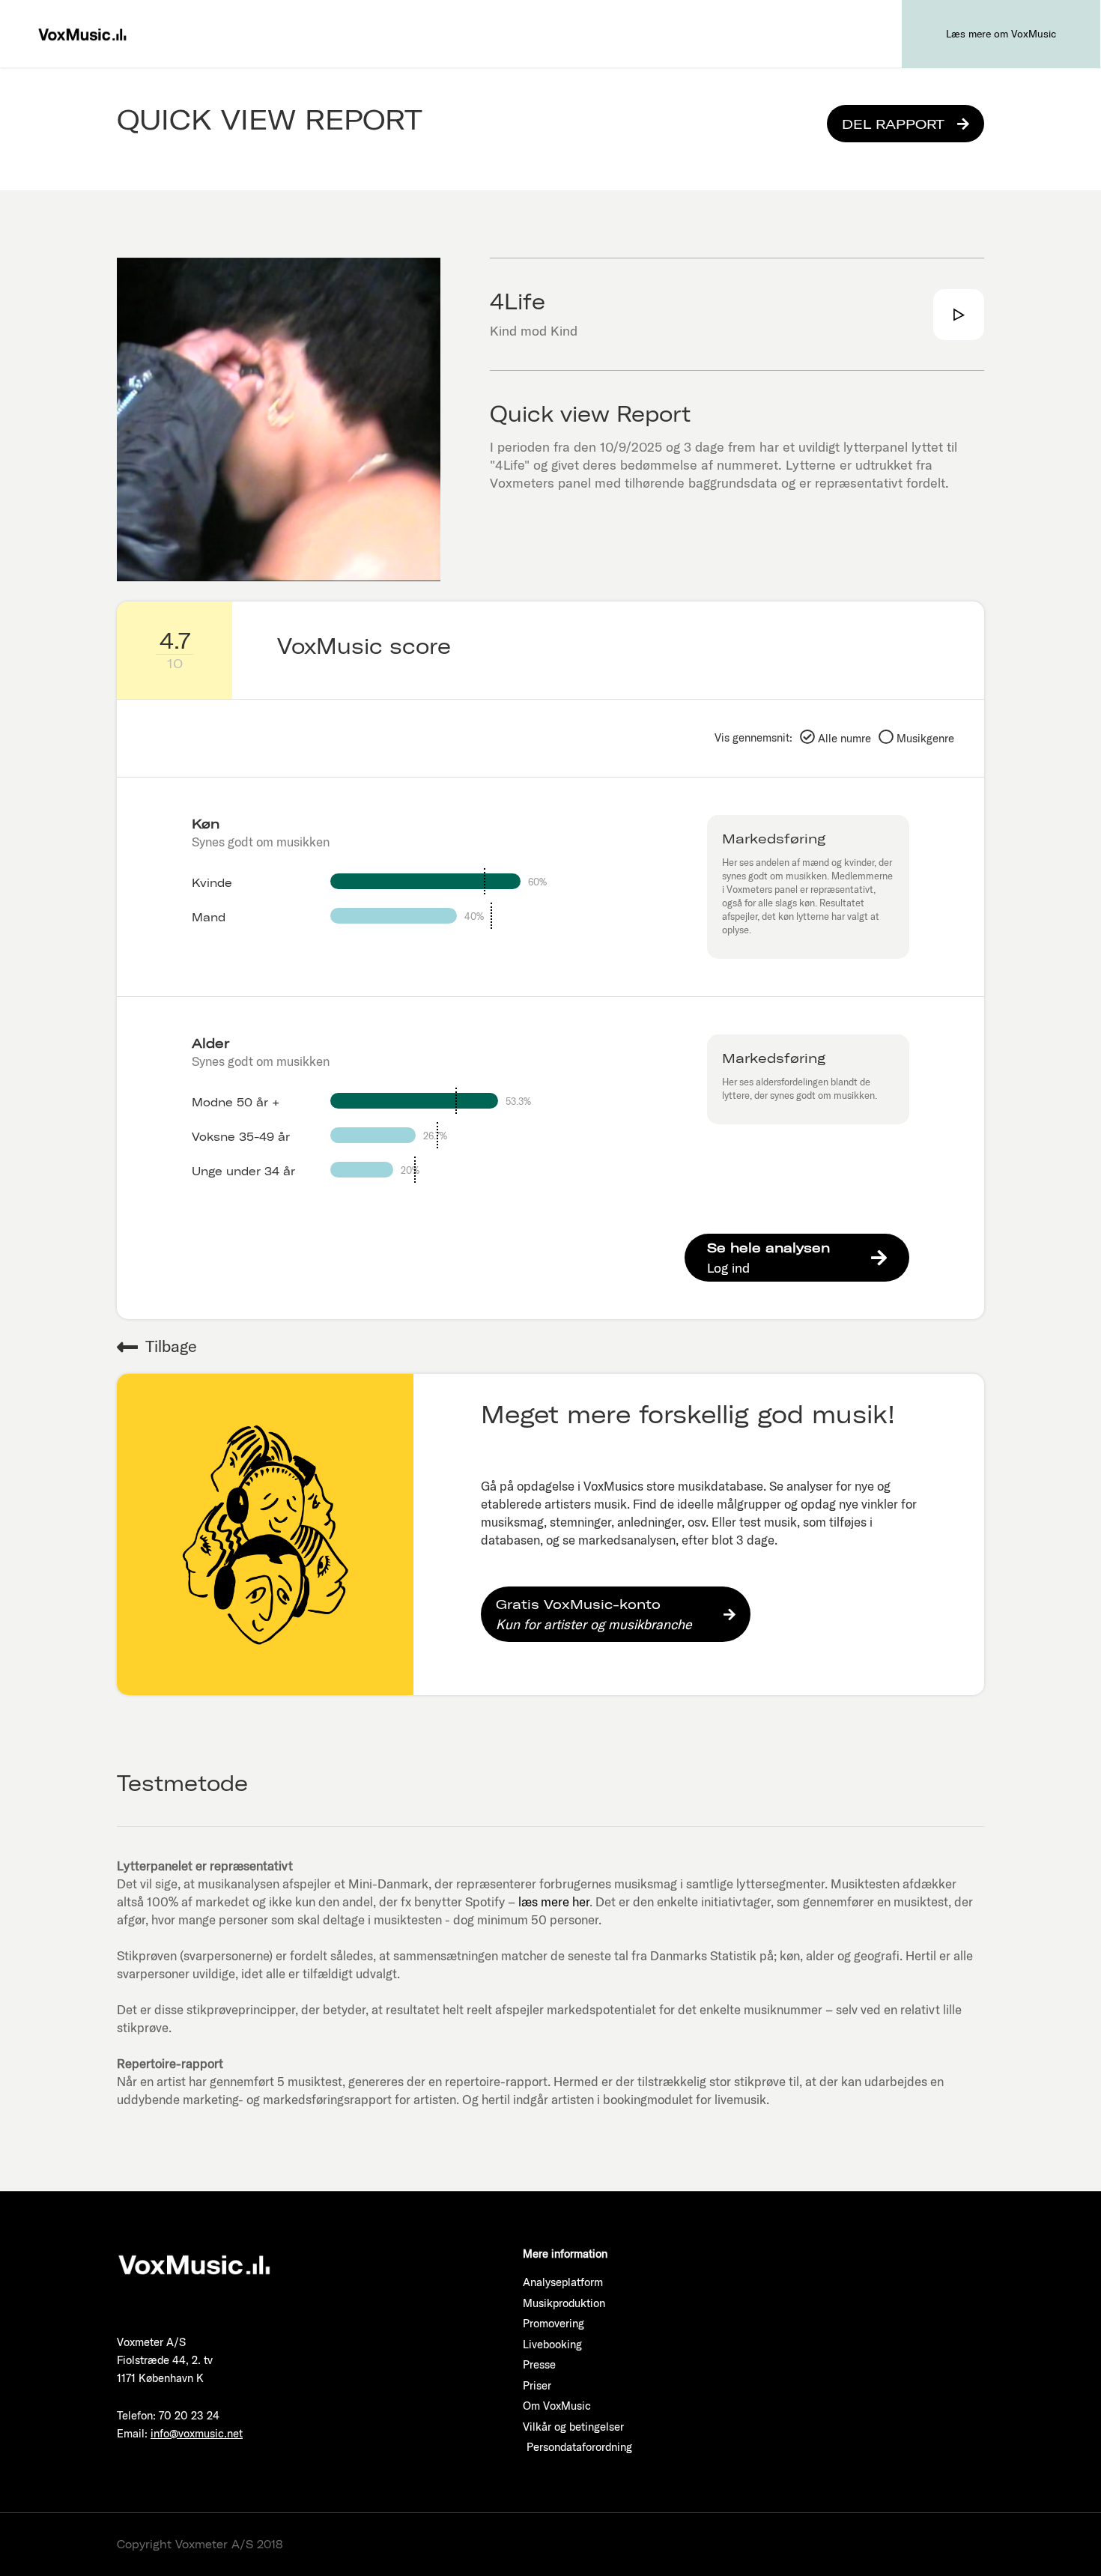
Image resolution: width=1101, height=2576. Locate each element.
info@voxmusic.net (197, 2433)
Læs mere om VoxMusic (1001, 34)
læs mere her (554, 1901)
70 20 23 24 (189, 2415)
